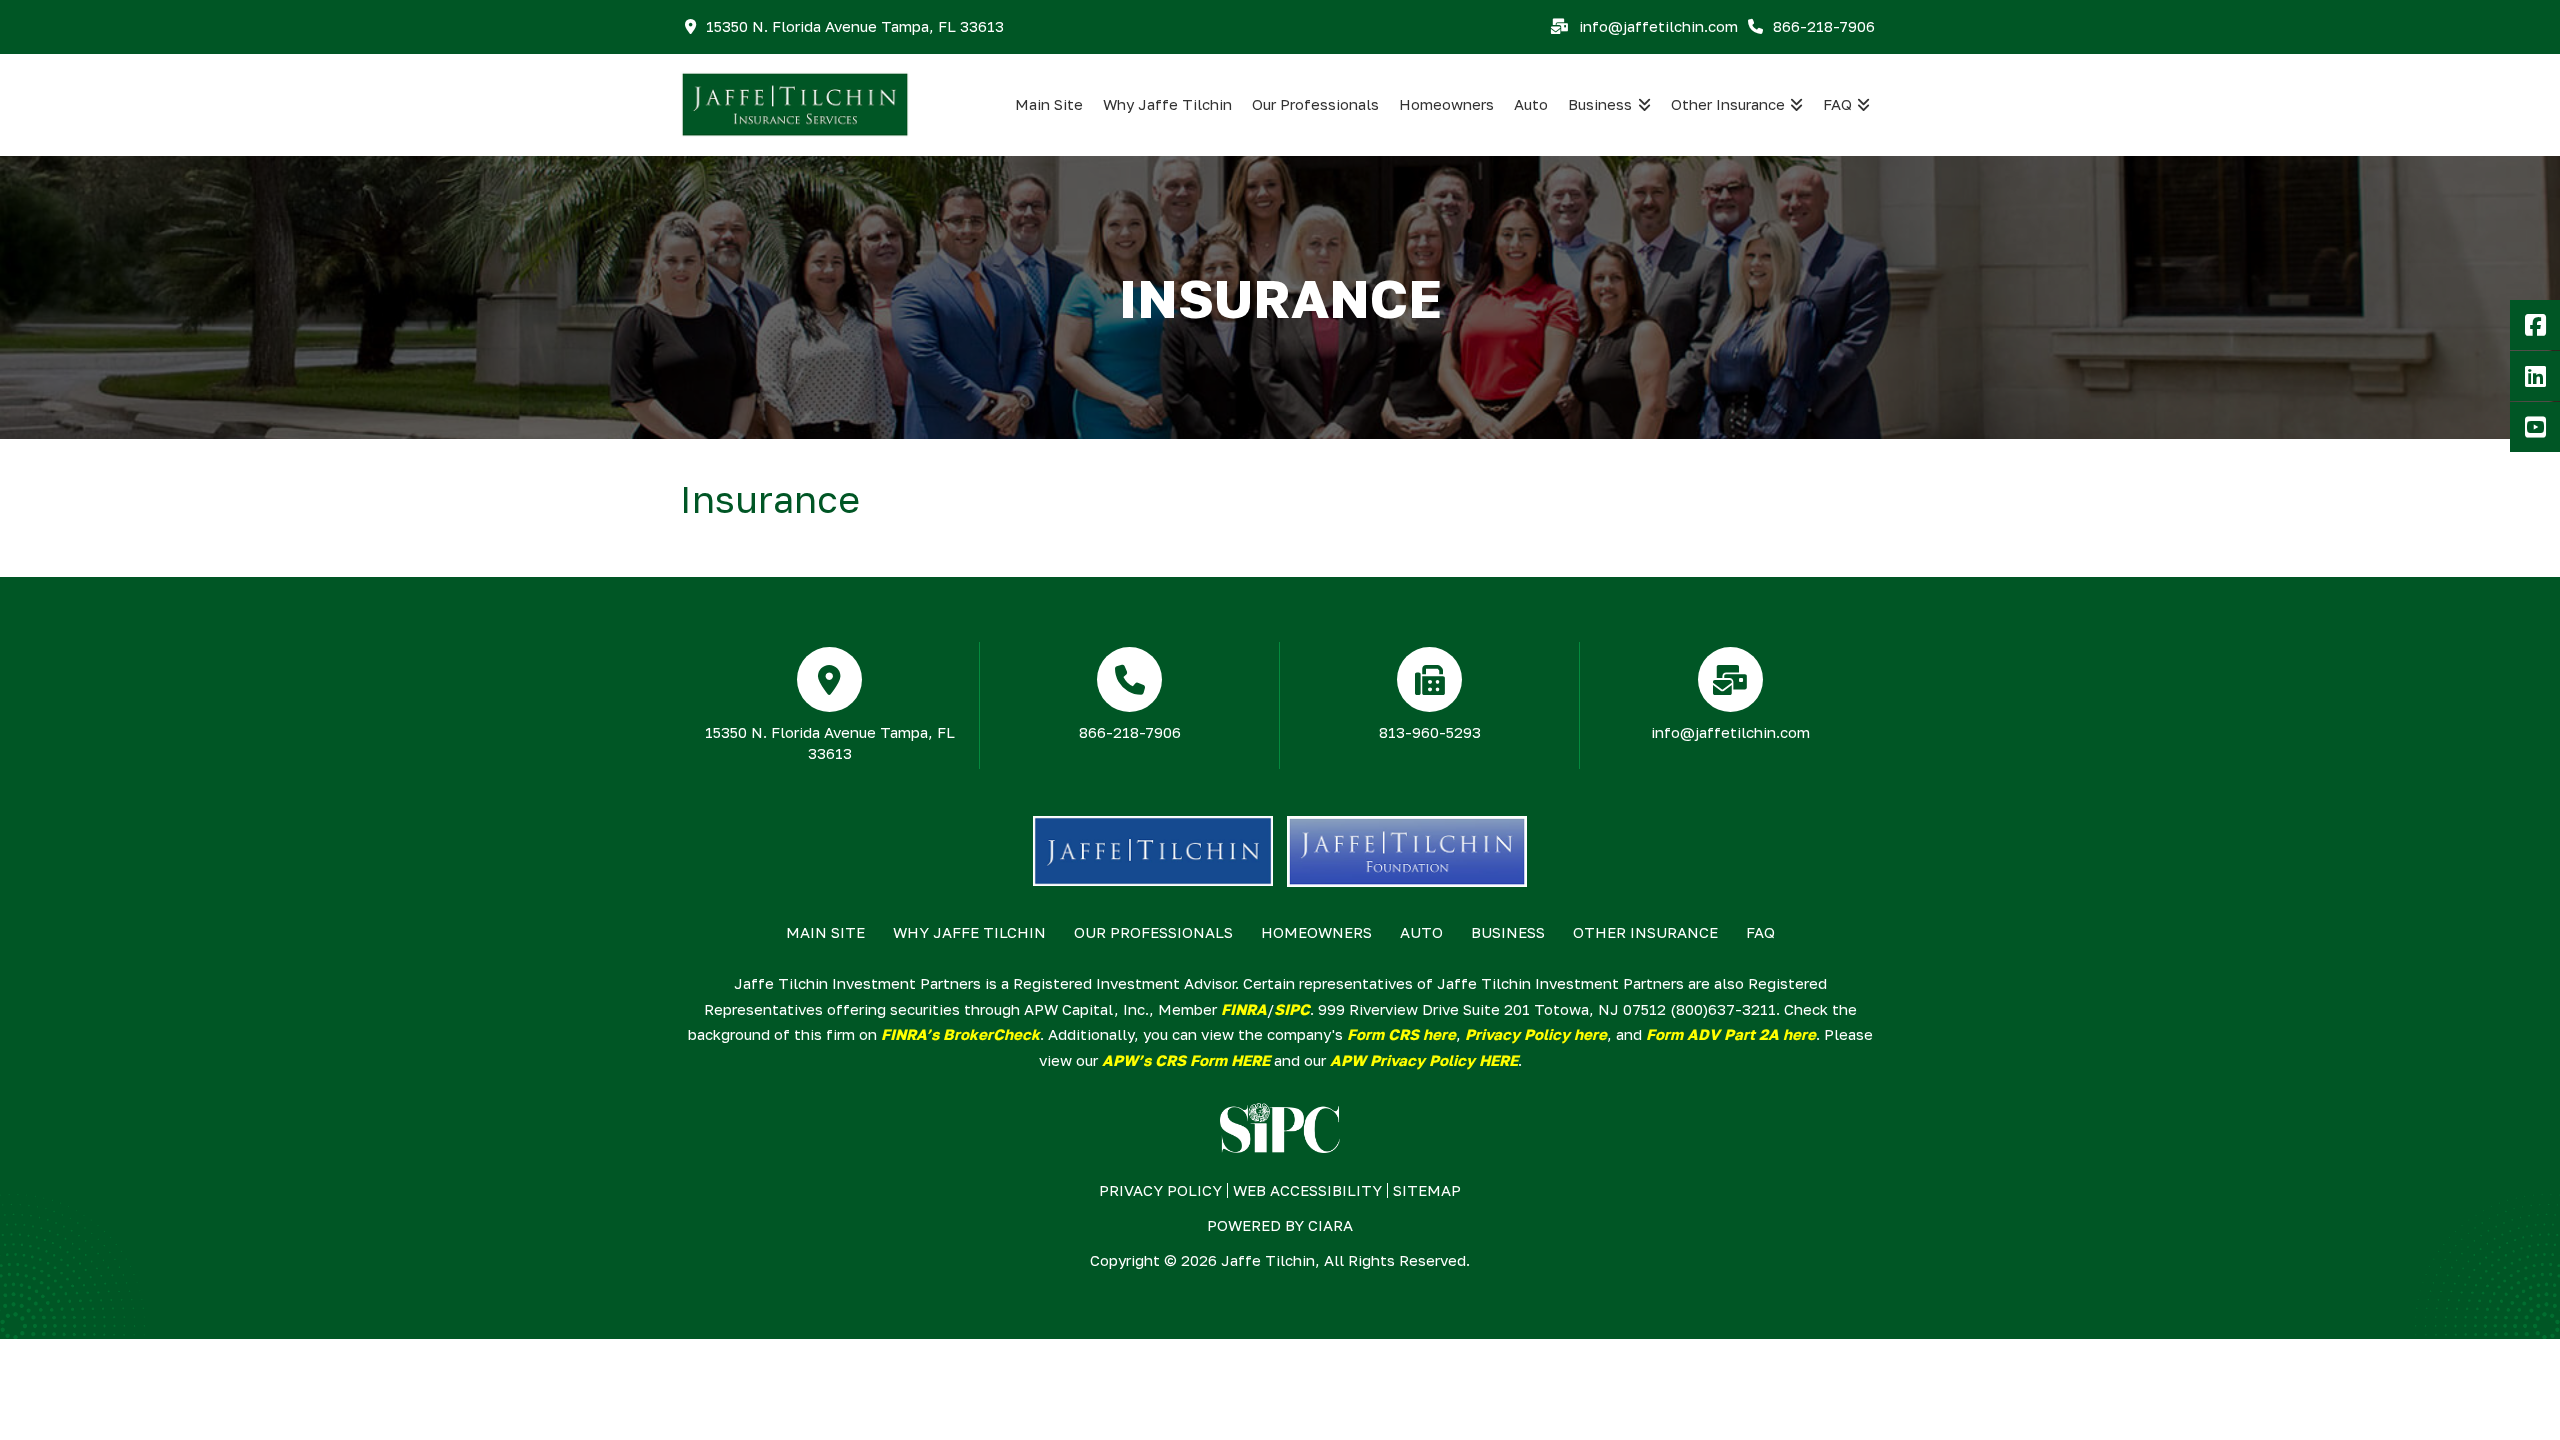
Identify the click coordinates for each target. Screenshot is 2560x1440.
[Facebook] (2535, 325)
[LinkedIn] (2535, 376)
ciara (1330, 1225)
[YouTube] (2535, 427)
